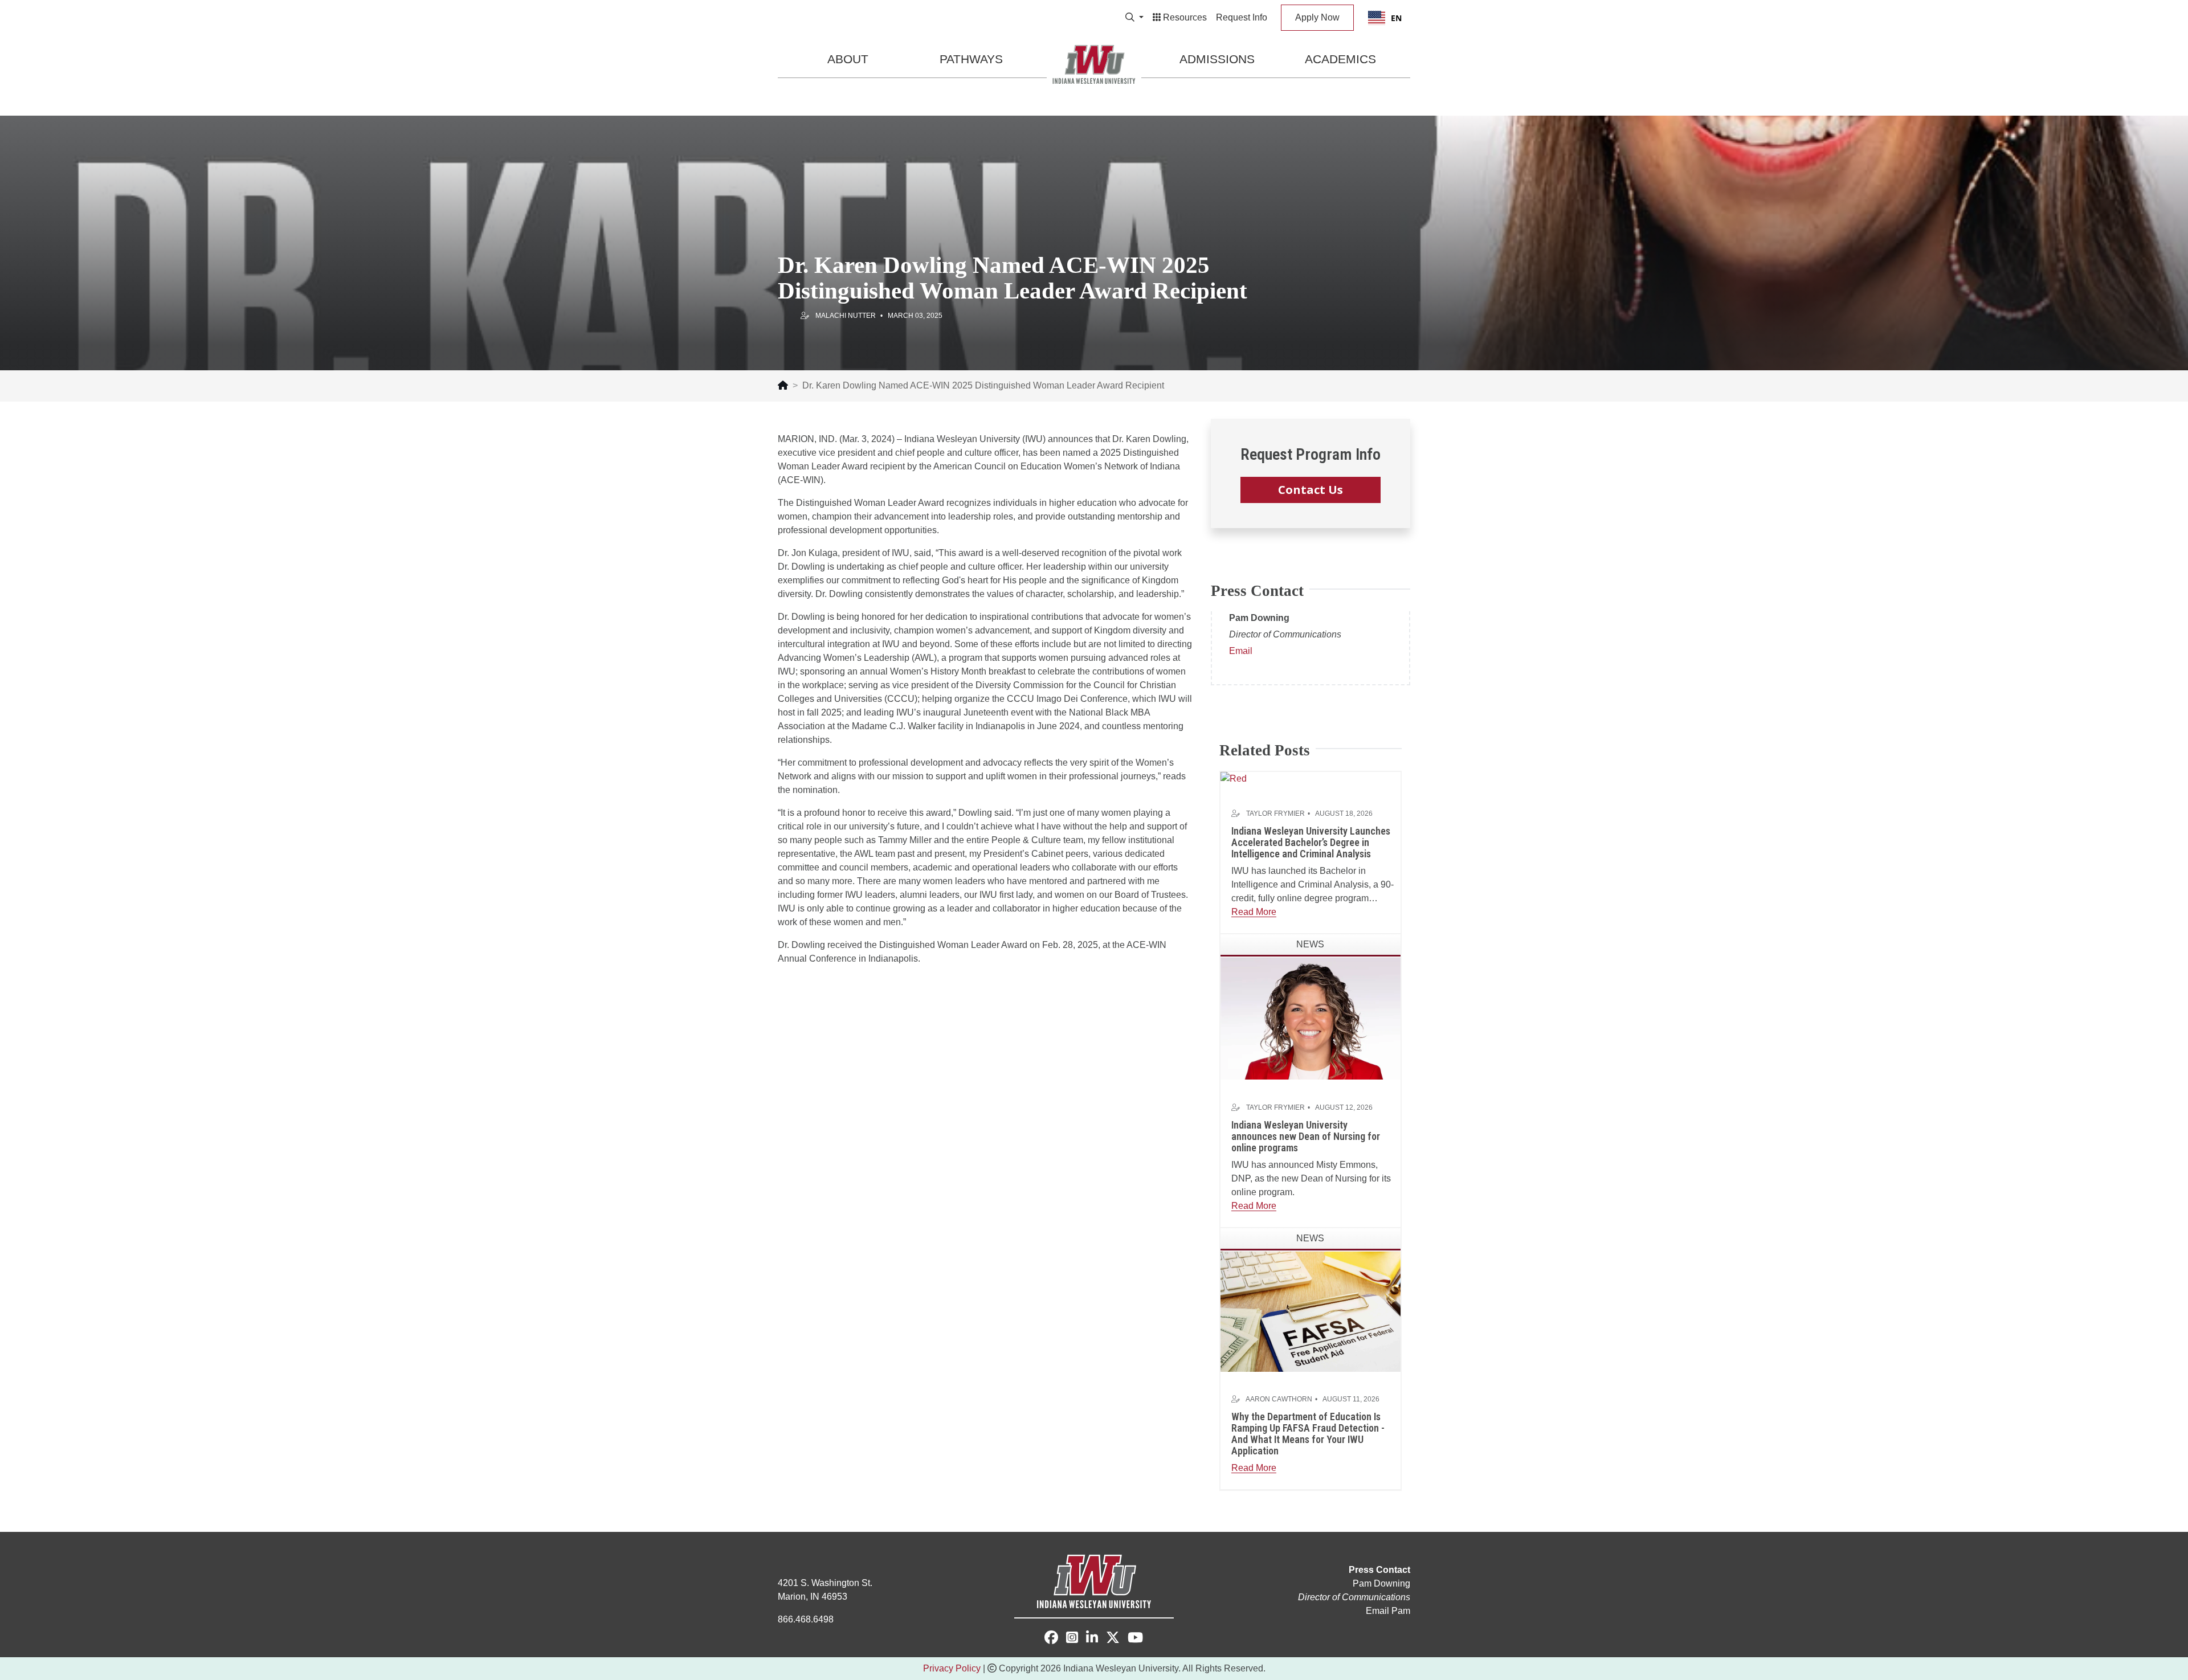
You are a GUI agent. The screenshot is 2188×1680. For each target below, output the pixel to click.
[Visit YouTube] (1135, 1639)
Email (1241, 651)
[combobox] (1385, 18)
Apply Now (1317, 17)
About (848, 59)
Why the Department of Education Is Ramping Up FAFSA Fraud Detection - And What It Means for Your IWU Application (1308, 1433)
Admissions (1217, 59)
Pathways (971, 59)
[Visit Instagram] (1072, 1639)
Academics (1340, 59)
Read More (1254, 912)
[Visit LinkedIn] (1092, 1639)
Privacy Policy (952, 1668)
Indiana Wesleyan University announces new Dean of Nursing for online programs (1306, 1136)
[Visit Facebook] (1051, 1638)
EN (1396, 18)
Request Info (1242, 17)
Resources (1184, 17)
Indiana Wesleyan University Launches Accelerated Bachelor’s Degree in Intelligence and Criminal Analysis (1311, 842)
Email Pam (1388, 1611)
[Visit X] (1113, 1639)
